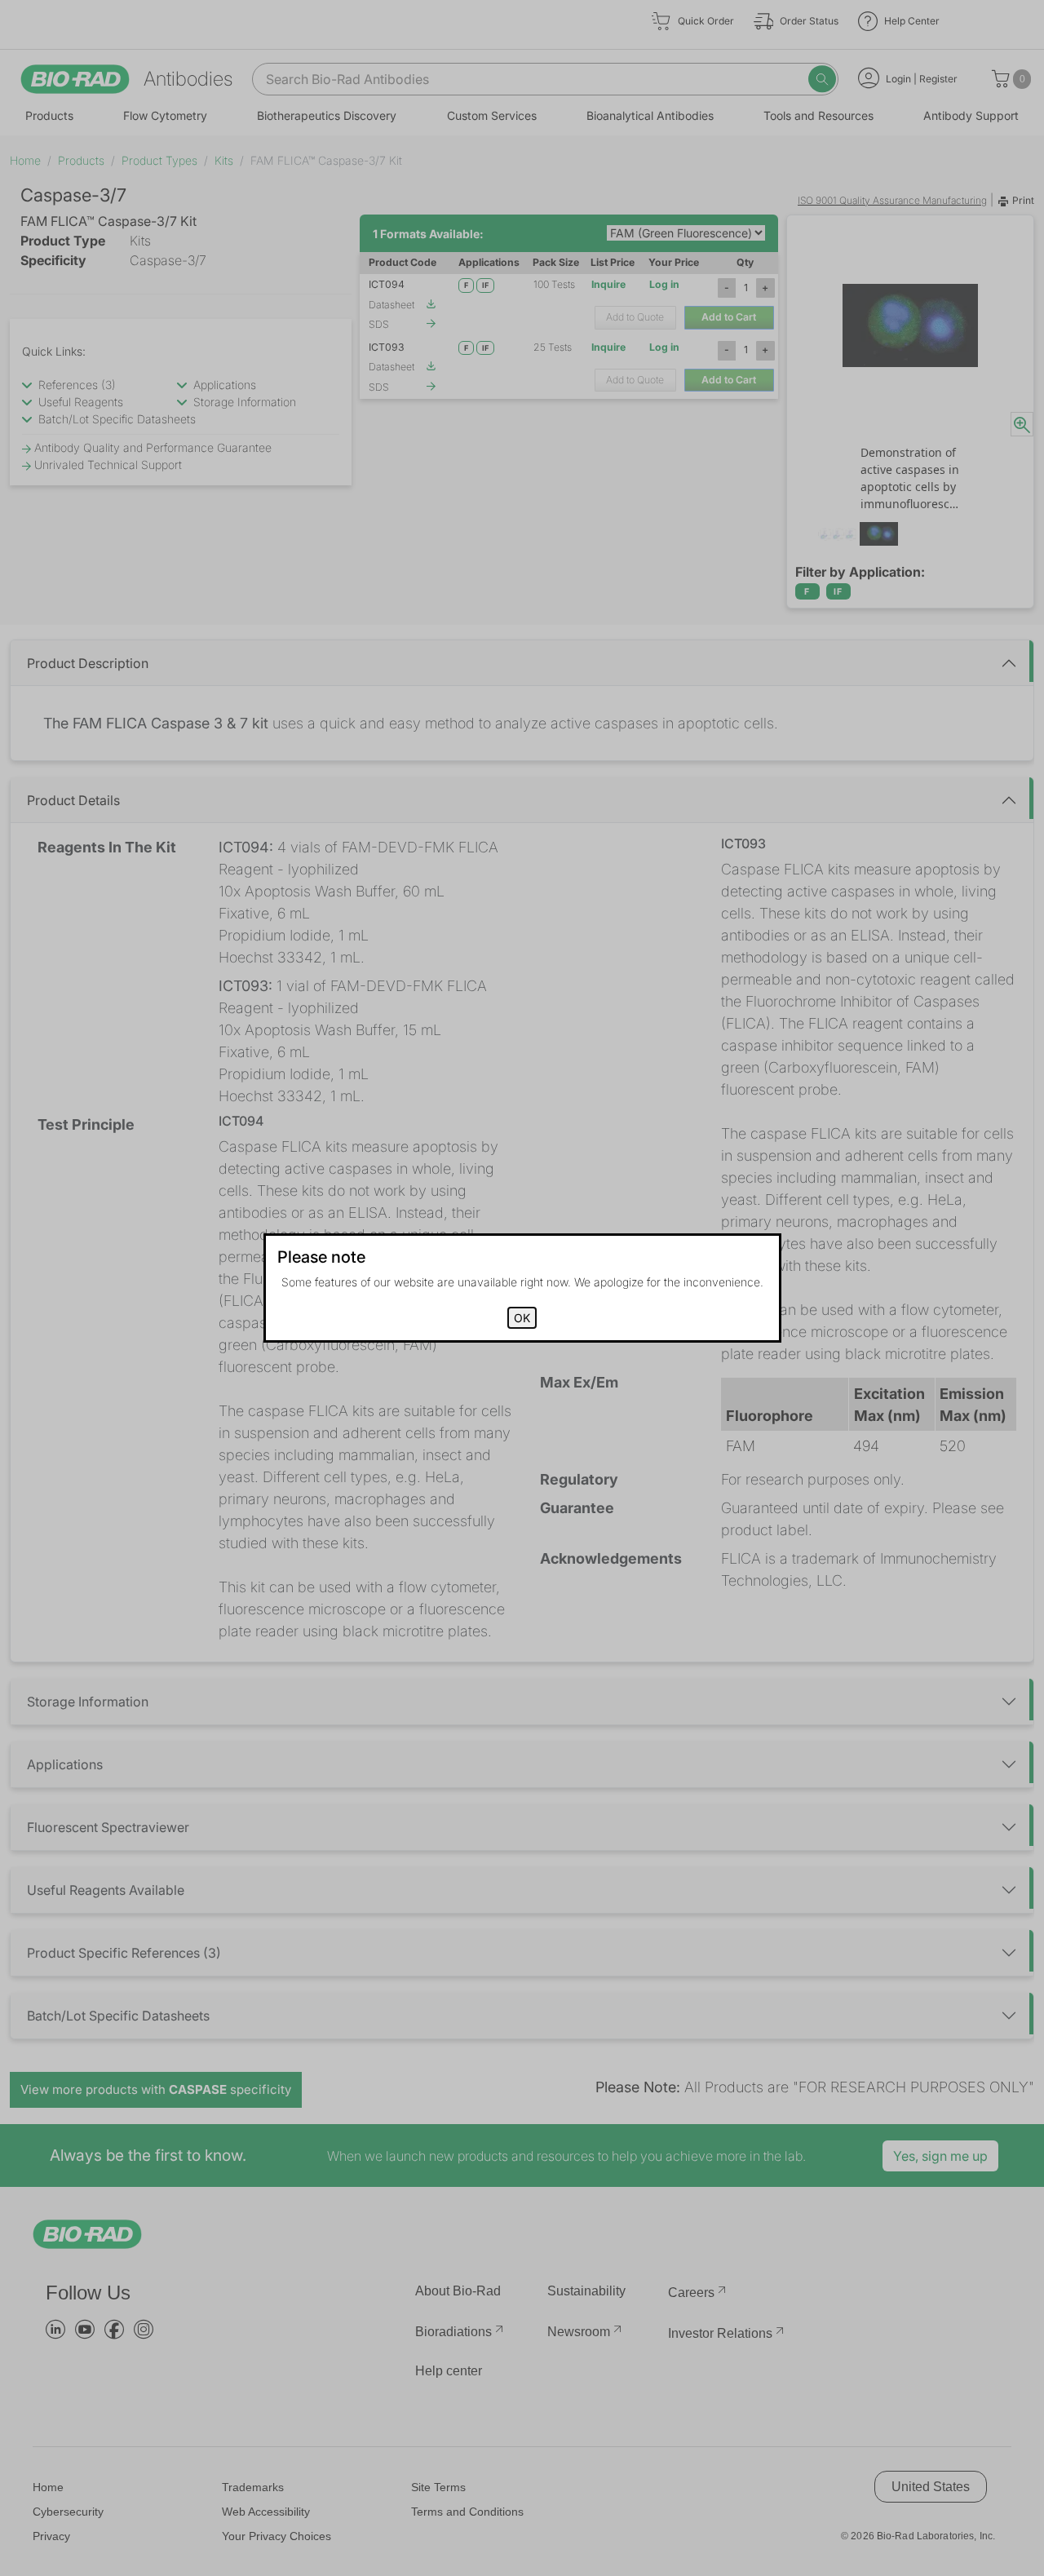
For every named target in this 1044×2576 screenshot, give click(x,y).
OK (522, 1318)
